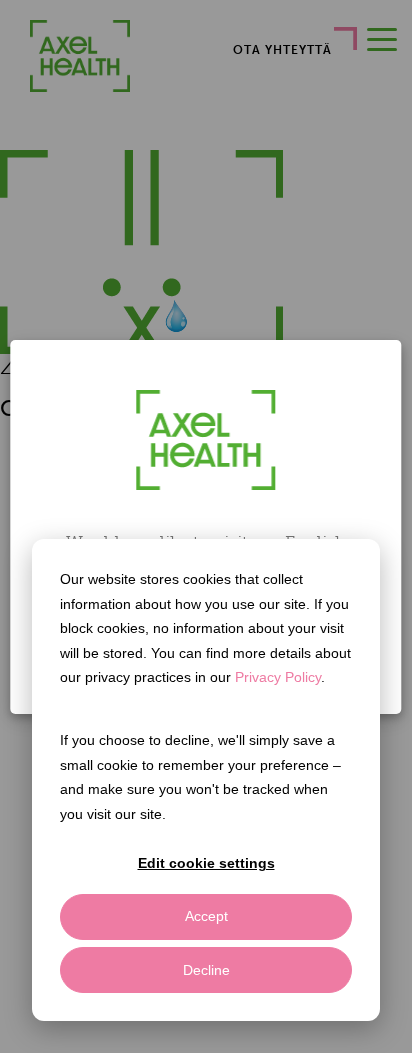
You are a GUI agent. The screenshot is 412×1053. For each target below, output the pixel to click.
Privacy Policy (278, 677)
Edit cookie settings (206, 863)
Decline (206, 970)
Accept (206, 916)
